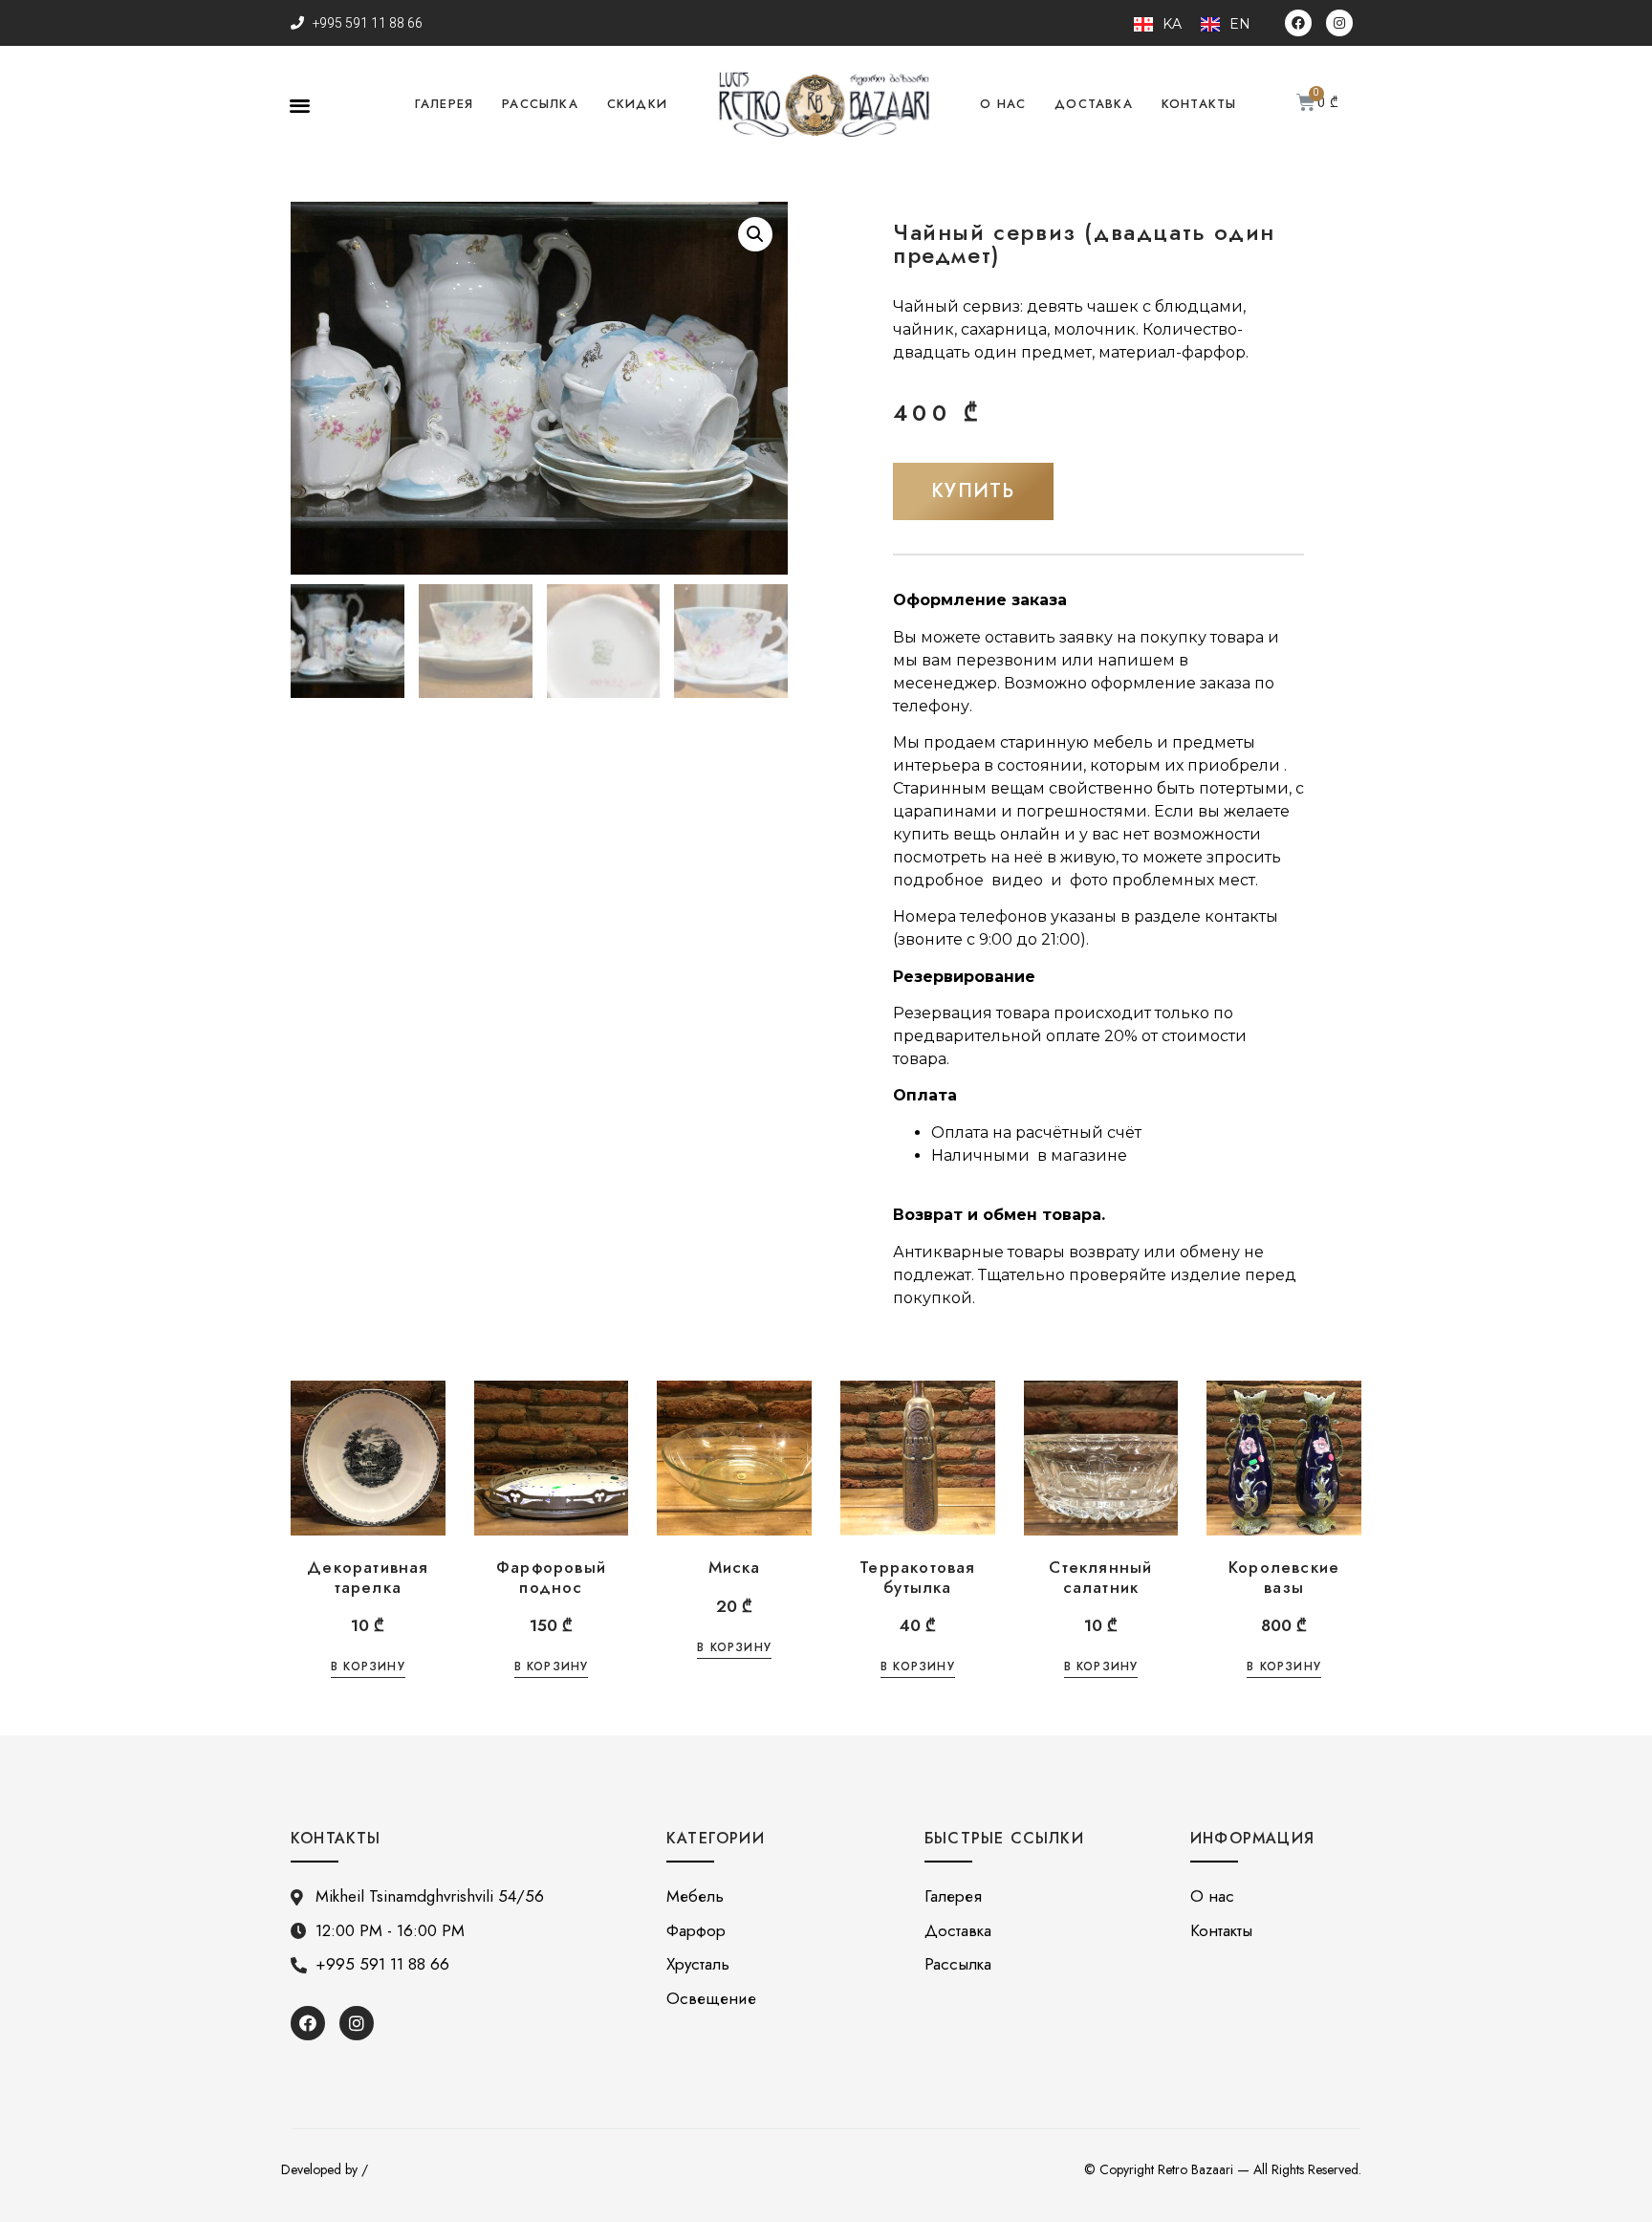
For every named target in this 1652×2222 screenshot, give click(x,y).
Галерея (444, 104)
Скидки (637, 104)
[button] (300, 105)
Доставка (1094, 104)
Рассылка (540, 104)
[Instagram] (1339, 23)
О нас (1003, 104)
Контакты (1199, 104)
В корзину (368, 1668)
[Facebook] (1298, 23)
